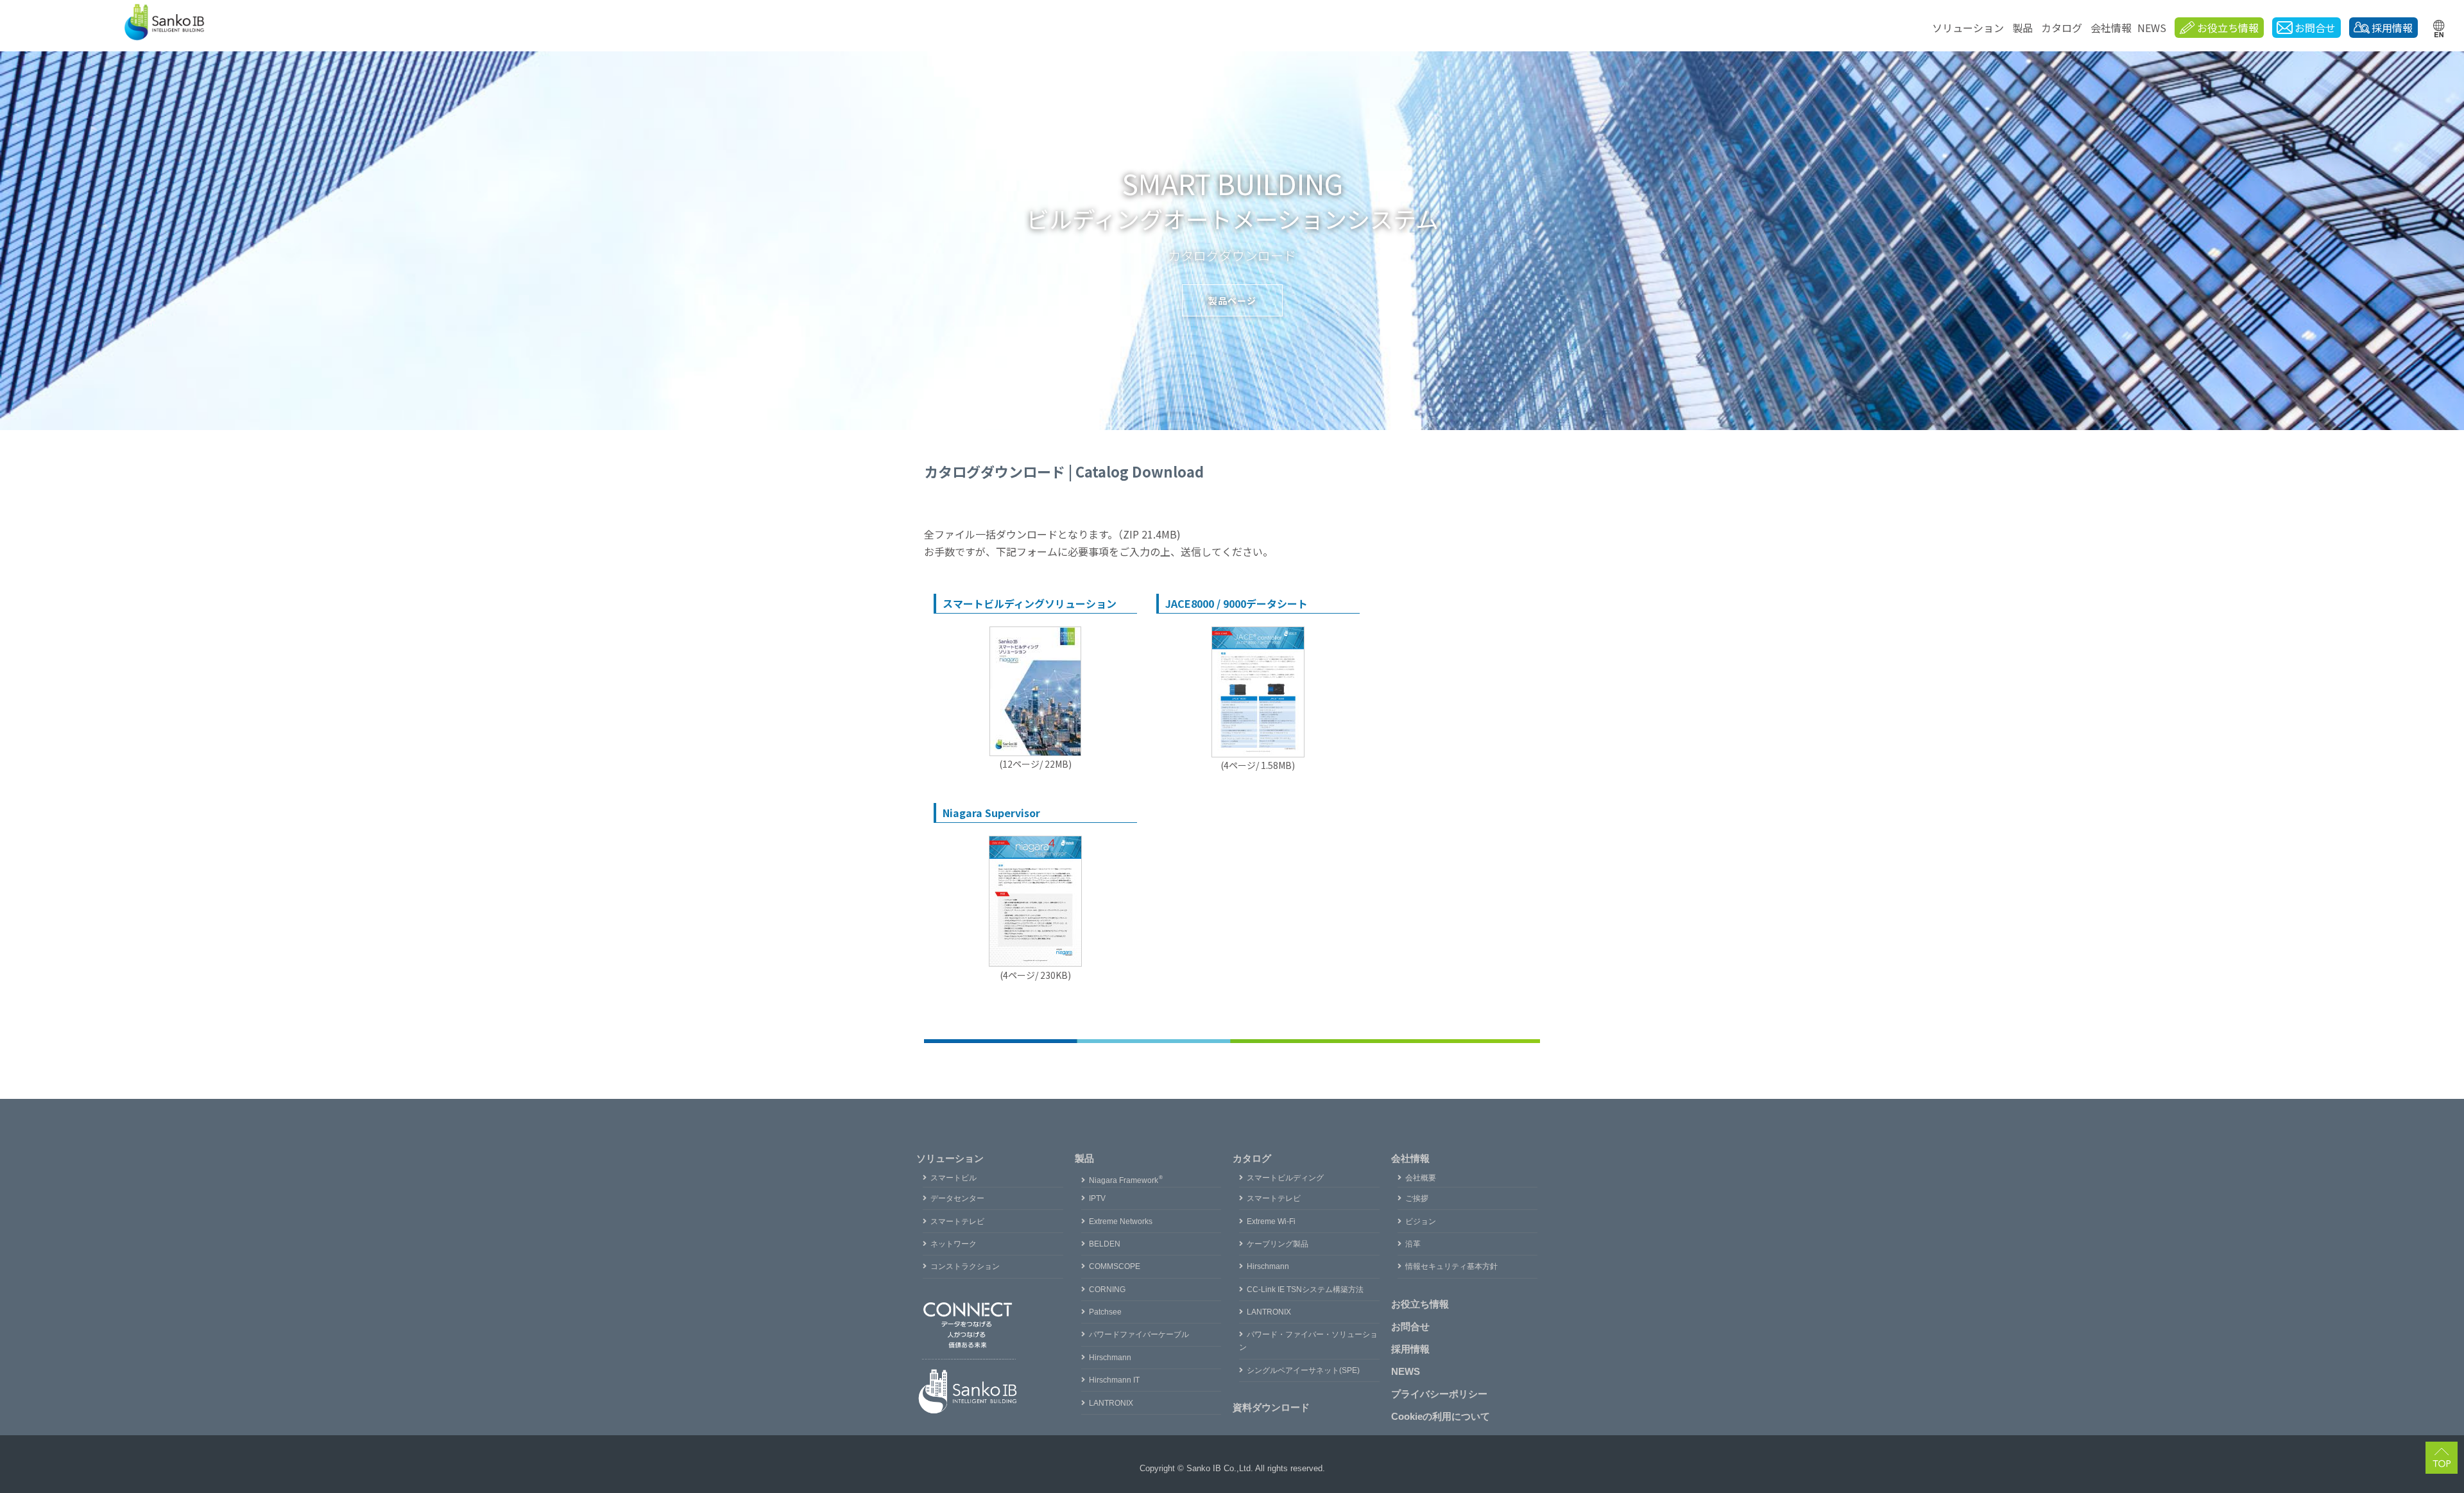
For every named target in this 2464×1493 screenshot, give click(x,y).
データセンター (957, 1198)
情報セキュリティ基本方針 (1451, 1266)
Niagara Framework (1126, 1180)
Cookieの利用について (1441, 1416)
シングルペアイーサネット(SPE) (1303, 1370)
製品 (2023, 28)
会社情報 (2111, 28)
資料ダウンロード (1271, 1407)
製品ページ (1232, 300)
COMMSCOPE (1115, 1266)
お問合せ (1410, 1326)
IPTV (1097, 1198)
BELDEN (1105, 1244)
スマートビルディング (1285, 1178)
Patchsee (1105, 1312)
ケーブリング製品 (1278, 1244)
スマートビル (954, 1178)
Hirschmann (1110, 1358)
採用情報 (1410, 1349)
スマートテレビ (957, 1221)
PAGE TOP (2454, 1457)
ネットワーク (954, 1244)
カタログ (2062, 28)
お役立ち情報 (1420, 1304)
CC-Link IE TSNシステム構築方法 (1305, 1290)
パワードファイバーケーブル (1139, 1334)
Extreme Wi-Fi (1271, 1221)
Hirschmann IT (1114, 1380)
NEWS (2152, 28)
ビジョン (1421, 1221)
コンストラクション (965, 1266)
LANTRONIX (1111, 1403)
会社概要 (1421, 1178)
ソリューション (1968, 28)
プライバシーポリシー (1439, 1394)
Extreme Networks (1121, 1221)
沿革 (1413, 1244)
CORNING (1107, 1290)
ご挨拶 (1417, 1198)
